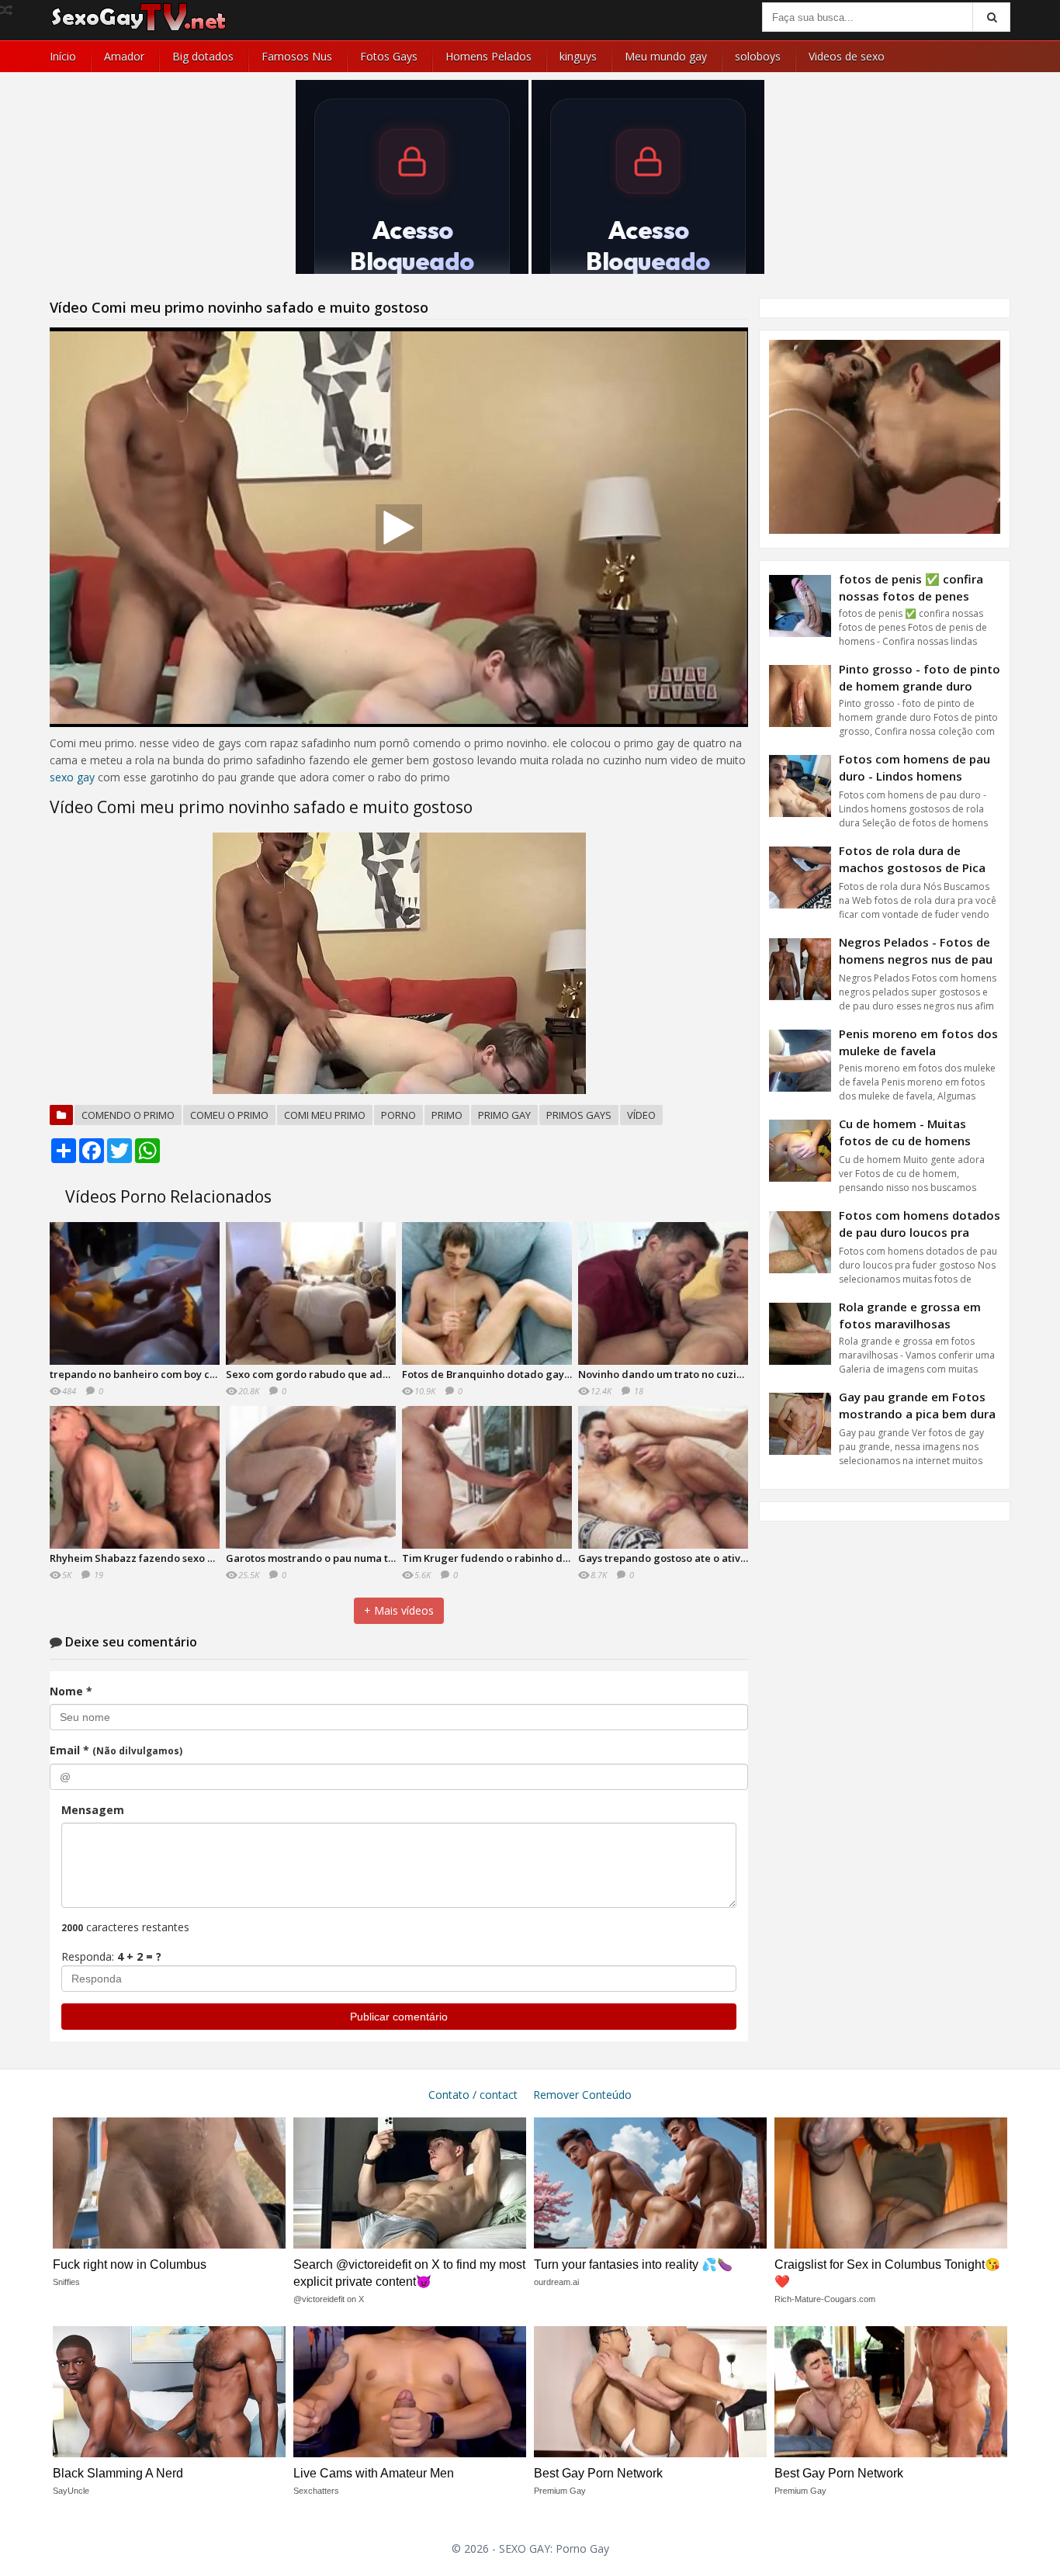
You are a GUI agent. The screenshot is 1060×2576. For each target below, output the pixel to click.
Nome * (71, 1691)
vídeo (641, 1115)
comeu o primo (229, 1115)
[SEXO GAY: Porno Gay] (139, 29)
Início (63, 56)
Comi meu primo (325, 1115)
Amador (124, 56)
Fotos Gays (389, 56)
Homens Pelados (488, 56)
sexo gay (72, 777)
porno (398, 1115)
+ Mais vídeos (399, 1610)
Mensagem (93, 1810)
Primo (447, 1115)
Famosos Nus (297, 56)
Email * (116, 1750)
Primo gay (504, 1115)
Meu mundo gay (666, 56)
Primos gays (579, 1115)
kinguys (578, 56)
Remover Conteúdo (582, 2095)
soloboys (758, 56)
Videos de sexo (847, 56)
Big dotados (203, 56)
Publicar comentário (399, 2017)
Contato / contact (473, 2095)
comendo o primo (128, 1115)
